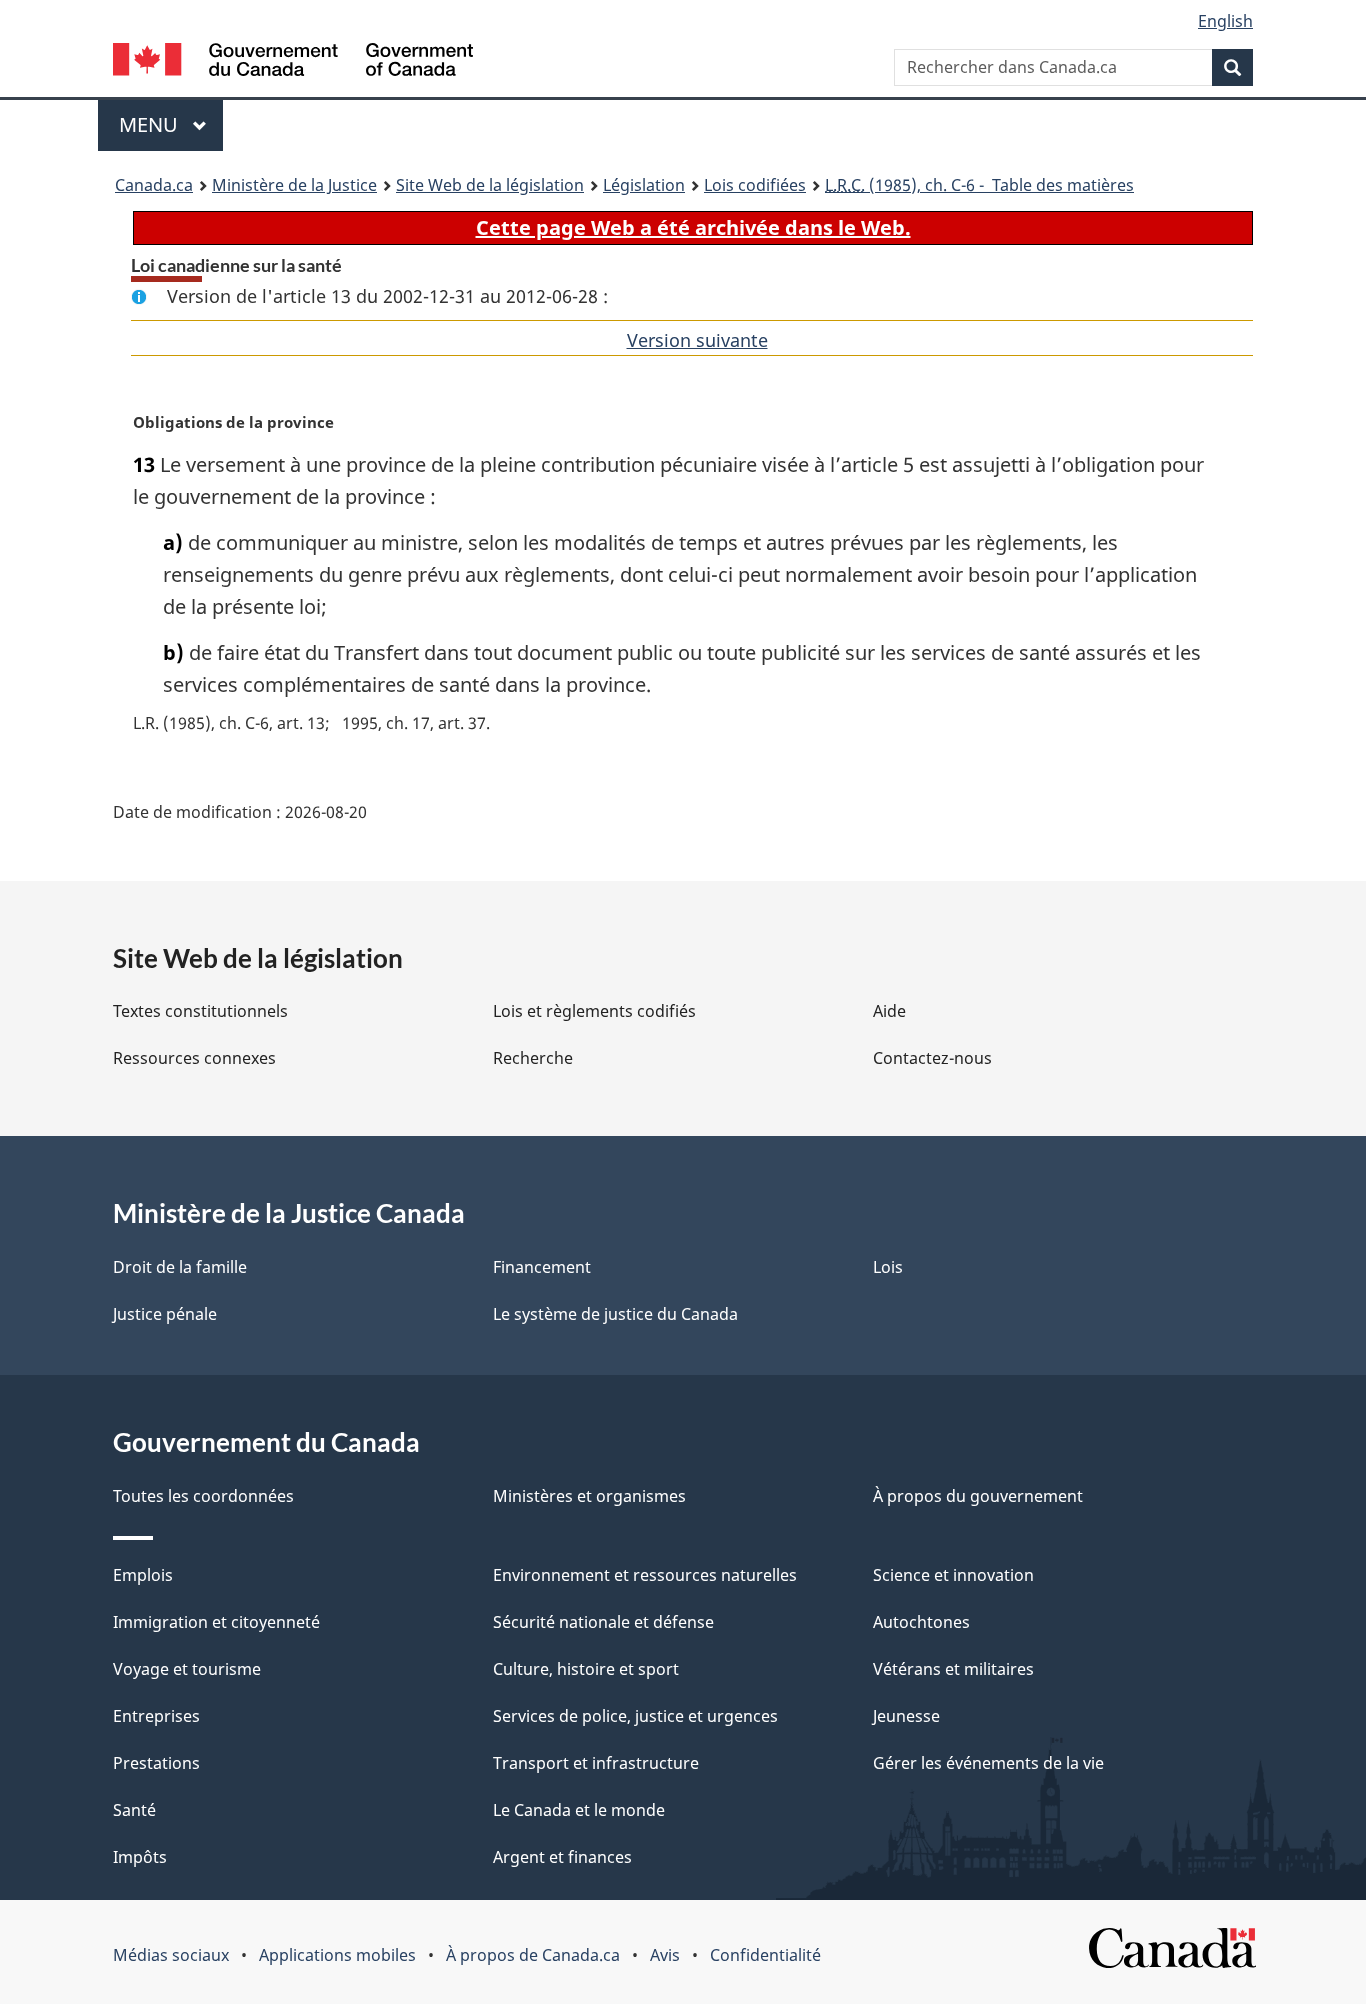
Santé (134, 1810)
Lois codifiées (755, 185)
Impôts (140, 1857)
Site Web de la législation (490, 185)
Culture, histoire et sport (586, 1669)
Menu (171, 124)
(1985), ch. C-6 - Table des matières (979, 185)
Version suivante (697, 340)
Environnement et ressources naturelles (645, 1575)
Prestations (156, 1763)
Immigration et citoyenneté (216, 1622)
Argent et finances (562, 1857)
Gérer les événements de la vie (988, 1763)
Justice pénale (165, 1314)
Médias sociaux (171, 1955)
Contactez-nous (932, 1058)
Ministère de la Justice (294, 185)
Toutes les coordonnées (203, 1496)
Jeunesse (906, 1716)
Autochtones (921, 1622)
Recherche (533, 1058)
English (1225, 21)
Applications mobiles (337, 1955)
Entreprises (156, 1716)
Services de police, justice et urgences (635, 1716)
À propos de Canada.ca (533, 1955)
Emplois (143, 1575)
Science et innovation (953, 1575)
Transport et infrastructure (596, 1763)
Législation (644, 185)
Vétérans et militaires (953, 1669)
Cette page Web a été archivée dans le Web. (693, 227)
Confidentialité (765, 1955)
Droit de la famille (180, 1267)
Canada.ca (154, 185)
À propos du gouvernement (978, 1496)
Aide (889, 1011)
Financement (542, 1267)
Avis (665, 1955)
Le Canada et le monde (579, 1810)
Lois (888, 1267)
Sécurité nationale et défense (603, 1622)
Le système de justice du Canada (615, 1314)
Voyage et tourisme (187, 1669)
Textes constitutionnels (200, 1011)
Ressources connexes (194, 1058)
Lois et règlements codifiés (594, 1011)
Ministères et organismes (589, 1496)
